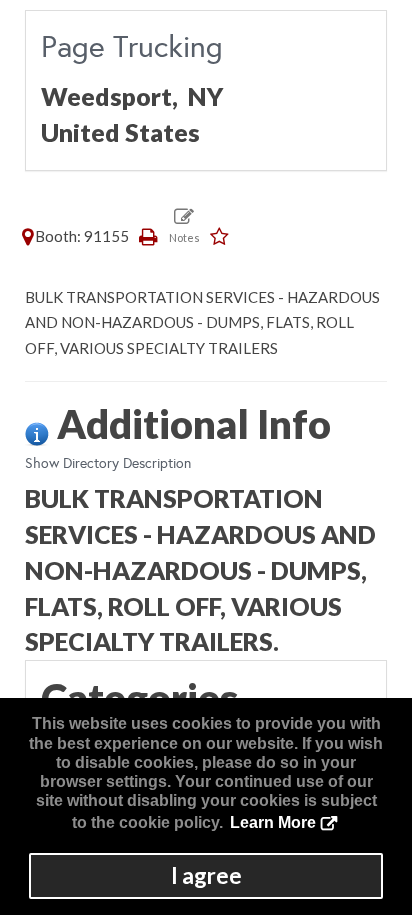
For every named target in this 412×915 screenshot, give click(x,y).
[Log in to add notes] (184, 225)
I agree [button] (206, 875)
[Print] (149, 236)
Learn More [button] (273, 822)
